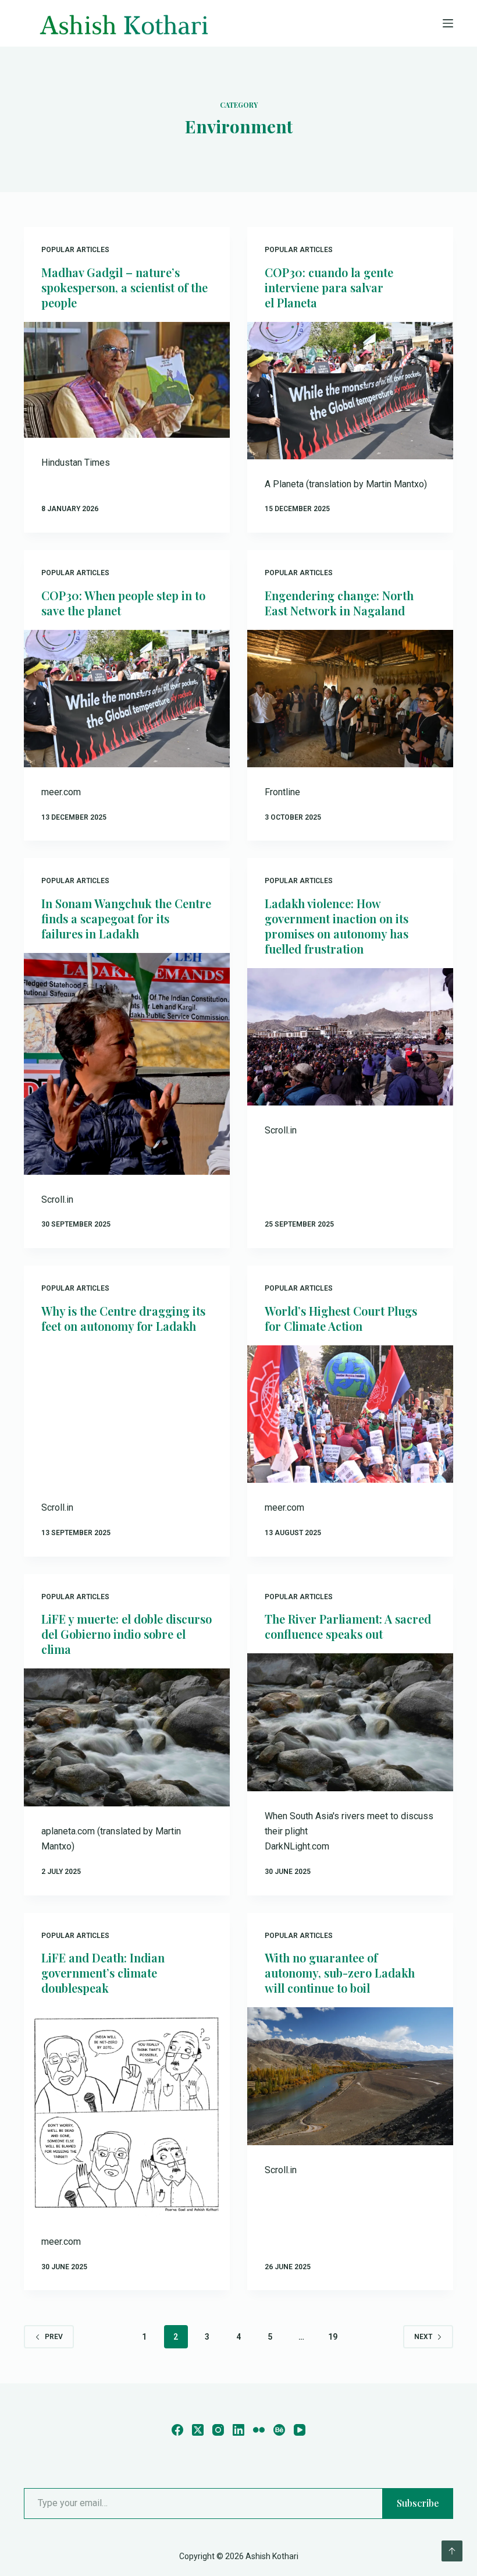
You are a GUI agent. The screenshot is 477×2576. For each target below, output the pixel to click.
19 (333, 2337)
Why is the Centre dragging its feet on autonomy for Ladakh (123, 1318)
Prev (54, 2337)
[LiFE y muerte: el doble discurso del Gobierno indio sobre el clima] (127, 1737)
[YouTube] (300, 2430)
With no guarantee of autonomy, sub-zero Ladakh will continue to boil (340, 1973)
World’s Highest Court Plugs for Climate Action (341, 1318)
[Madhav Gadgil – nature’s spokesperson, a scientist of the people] (127, 380)
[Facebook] (177, 2430)
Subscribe (418, 2503)
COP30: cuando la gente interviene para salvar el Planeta (329, 287)
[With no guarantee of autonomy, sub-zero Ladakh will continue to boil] (350, 2076)
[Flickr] (259, 2430)
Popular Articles (75, 250)
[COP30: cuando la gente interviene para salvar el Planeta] (350, 391)
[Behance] (279, 2430)
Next (423, 2337)
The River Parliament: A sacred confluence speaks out (348, 1626)
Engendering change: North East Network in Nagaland (339, 603)
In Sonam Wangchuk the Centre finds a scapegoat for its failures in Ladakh (126, 918)
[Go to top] (452, 2551)
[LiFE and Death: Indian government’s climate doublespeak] (127, 2112)
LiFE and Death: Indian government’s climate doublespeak (103, 1973)
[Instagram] (218, 2430)
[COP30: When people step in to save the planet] (127, 699)
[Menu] (448, 23)
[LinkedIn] (238, 2430)
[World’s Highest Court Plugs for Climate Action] (350, 1414)
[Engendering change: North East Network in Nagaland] (350, 699)
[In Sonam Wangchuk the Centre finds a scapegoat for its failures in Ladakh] (127, 1064)
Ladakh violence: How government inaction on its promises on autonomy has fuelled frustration (337, 926)
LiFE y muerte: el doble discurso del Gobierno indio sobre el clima (127, 1634)
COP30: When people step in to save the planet (123, 603)
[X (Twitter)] (198, 2430)
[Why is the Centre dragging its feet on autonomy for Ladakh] (127, 1414)
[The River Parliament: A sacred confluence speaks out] (350, 1722)
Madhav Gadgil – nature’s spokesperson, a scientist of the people (124, 287)
